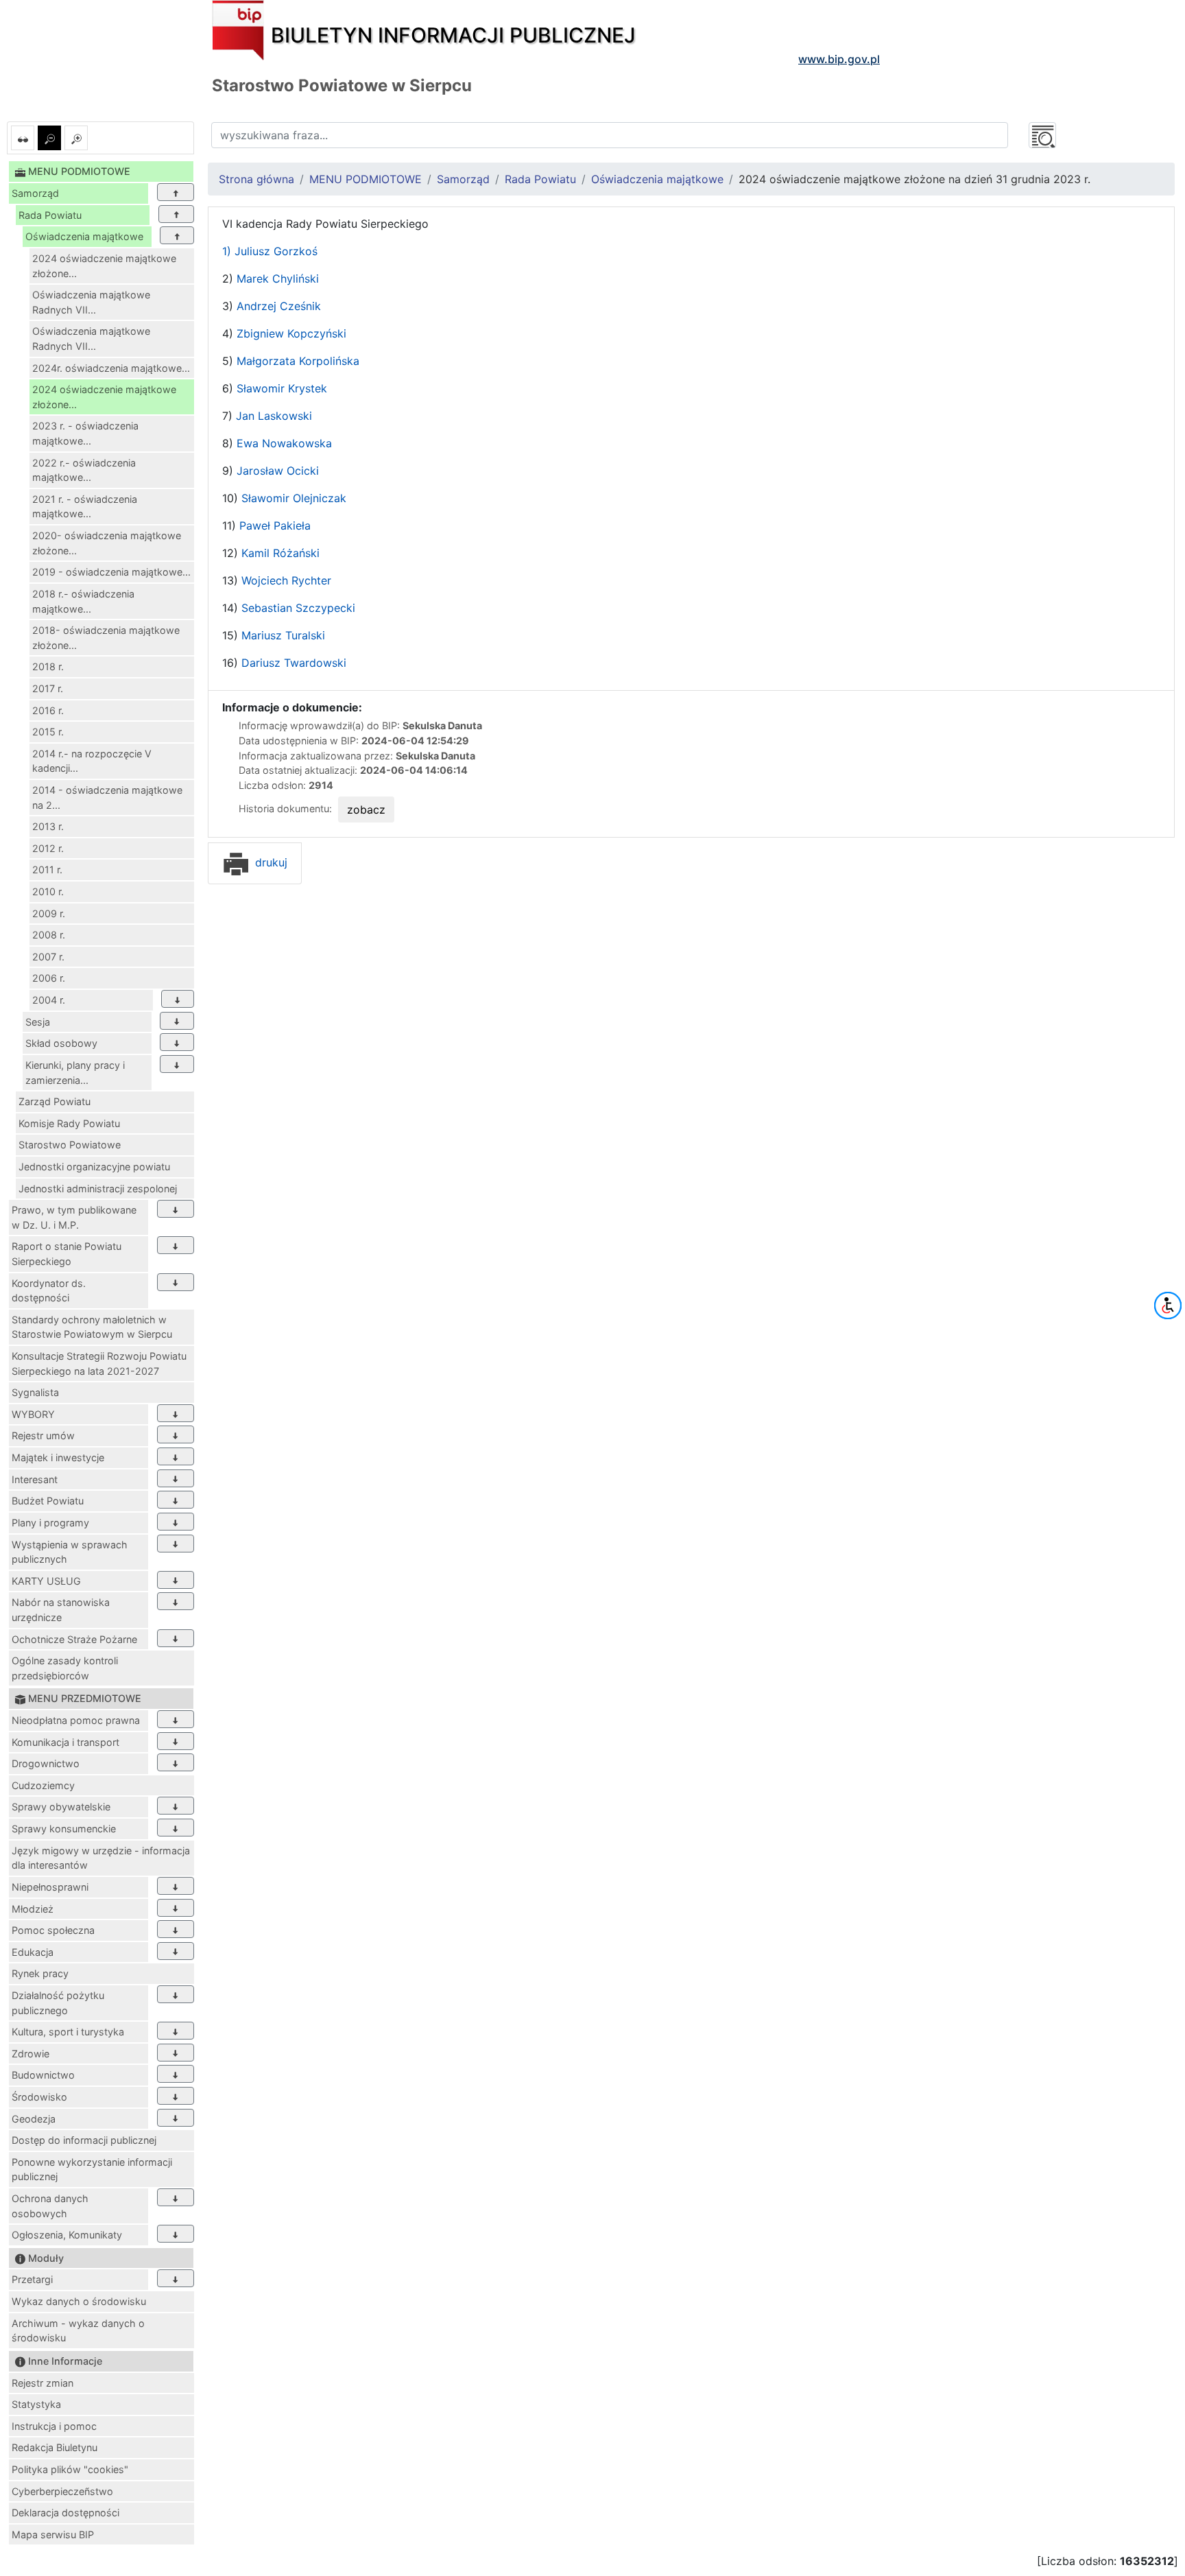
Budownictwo (43, 2075)
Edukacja (33, 1952)
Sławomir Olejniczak (294, 498)
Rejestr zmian (43, 2383)
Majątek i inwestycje (58, 1457)
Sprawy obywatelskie (61, 1807)
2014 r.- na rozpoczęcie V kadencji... (92, 761)
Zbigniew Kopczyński (290, 333)
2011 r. (47, 870)
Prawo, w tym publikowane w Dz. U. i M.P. (74, 1217)
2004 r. (49, 1000)
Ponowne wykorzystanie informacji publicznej (92, 2170)
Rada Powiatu (50, 215)
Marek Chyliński (278, 279)
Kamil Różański (279, 553)
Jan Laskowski (274, 416)
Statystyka (36, 2404)
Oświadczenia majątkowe (84, 236)
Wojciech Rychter (285, 580)
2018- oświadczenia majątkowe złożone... (106, 638)
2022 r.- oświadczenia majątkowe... (84, 470)
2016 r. (48, 710)
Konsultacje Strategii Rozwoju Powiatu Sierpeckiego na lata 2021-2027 (99, 1363)
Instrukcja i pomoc (54, 2426)
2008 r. (49, 935)
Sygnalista (35, 1392)
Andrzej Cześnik (279, 306)
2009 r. (49, 913)
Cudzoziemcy (43, 1785)
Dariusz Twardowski (294, 663)
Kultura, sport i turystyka (68, 2032)
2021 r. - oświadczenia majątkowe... (85, 507)
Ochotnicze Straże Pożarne (74, 1639)
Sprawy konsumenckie (64, 1829)
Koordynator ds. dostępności (49, 1291)
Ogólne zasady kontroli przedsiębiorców (65, 1668)
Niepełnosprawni (50, 1887)
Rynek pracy (40, 1973)
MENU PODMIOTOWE (366, 179)
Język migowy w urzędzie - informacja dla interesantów (101, 1858)
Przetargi (32, 2279)
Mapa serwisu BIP (53, 2534)
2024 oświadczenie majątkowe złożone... (104, 266)
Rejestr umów (43, 1435)
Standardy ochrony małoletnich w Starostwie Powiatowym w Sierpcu (92, 1327)
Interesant (35, 1479)
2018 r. (48, 666)
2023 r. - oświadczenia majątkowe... (85, 433)
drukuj (270, 862)
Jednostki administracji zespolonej (98, 1189)
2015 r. (48, 732)
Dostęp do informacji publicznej (84, 2140)
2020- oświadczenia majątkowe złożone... (107, 543)
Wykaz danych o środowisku (79, 2301)
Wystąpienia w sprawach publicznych (70, 1552)
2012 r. (48, 848)
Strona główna (256, 179)
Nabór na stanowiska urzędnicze (61, 1610)
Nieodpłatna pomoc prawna (76, 1720)
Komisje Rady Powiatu (69, 1123)
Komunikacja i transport (65, 1742)
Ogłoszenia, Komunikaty (67, 2235)
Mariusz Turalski (283, 635)
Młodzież (33, 1909)
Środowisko (39, 2097)
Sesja (38, 1022)
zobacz (366, 810)
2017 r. (48, 688)
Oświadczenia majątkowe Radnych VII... (91, 302)
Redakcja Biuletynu (55, 2447)
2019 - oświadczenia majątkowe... (111, 572)
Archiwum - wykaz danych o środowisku (78, 2331)
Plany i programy (50, 1523)
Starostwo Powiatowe (70, 1145)
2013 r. (48, 826)
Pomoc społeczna (53, 1930)
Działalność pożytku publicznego (58, 2003)
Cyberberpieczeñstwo (62, 2491)
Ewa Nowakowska (284, 443)
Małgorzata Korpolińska (298, 361)
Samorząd (35, 193)
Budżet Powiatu (48, 1501)
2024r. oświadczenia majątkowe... (111, 368)
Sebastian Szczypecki (298, 608)
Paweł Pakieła (273, 525)
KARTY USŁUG (46, 1581)
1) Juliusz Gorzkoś (270, 251)
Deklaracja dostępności (65, 2513)
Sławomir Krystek (280, 388)
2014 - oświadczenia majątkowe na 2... (107, 797)
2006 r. (49, 978)
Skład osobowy (61, 1043)
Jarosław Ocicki (278, 471)
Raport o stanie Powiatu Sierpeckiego (67, 1254)
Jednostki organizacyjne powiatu (94, 1167)
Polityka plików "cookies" (70, 2469)
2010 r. (48, 891)
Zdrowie (31, 2054)
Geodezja (34, 2119)
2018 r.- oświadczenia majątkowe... (83, 601)
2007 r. (48, 957)
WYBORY (33, 1414)
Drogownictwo (46, 1763)
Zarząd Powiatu (55, 1101)
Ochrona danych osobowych (50, 2206)
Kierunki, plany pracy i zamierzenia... (75, 1073)
